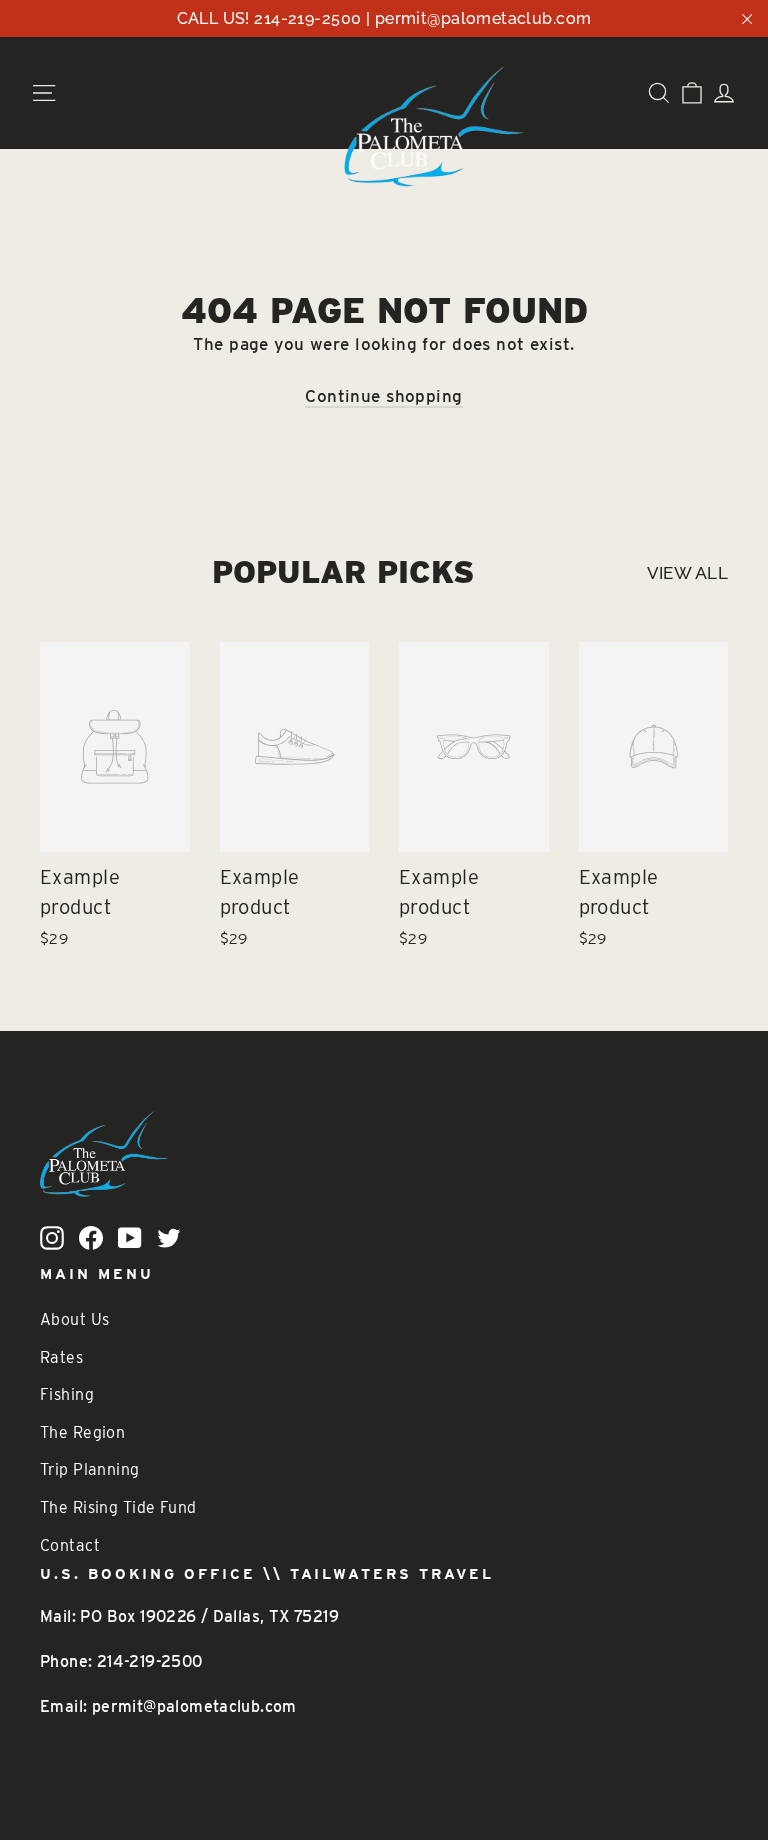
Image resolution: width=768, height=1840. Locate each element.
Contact (70, 1545)
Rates (61, 1357)
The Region (82, 1432)
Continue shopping (383, 396)
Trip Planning (90, 1469)
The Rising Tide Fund (118, 1507)
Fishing (67, 1394)
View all (687, 573)
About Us (74, 1319)
